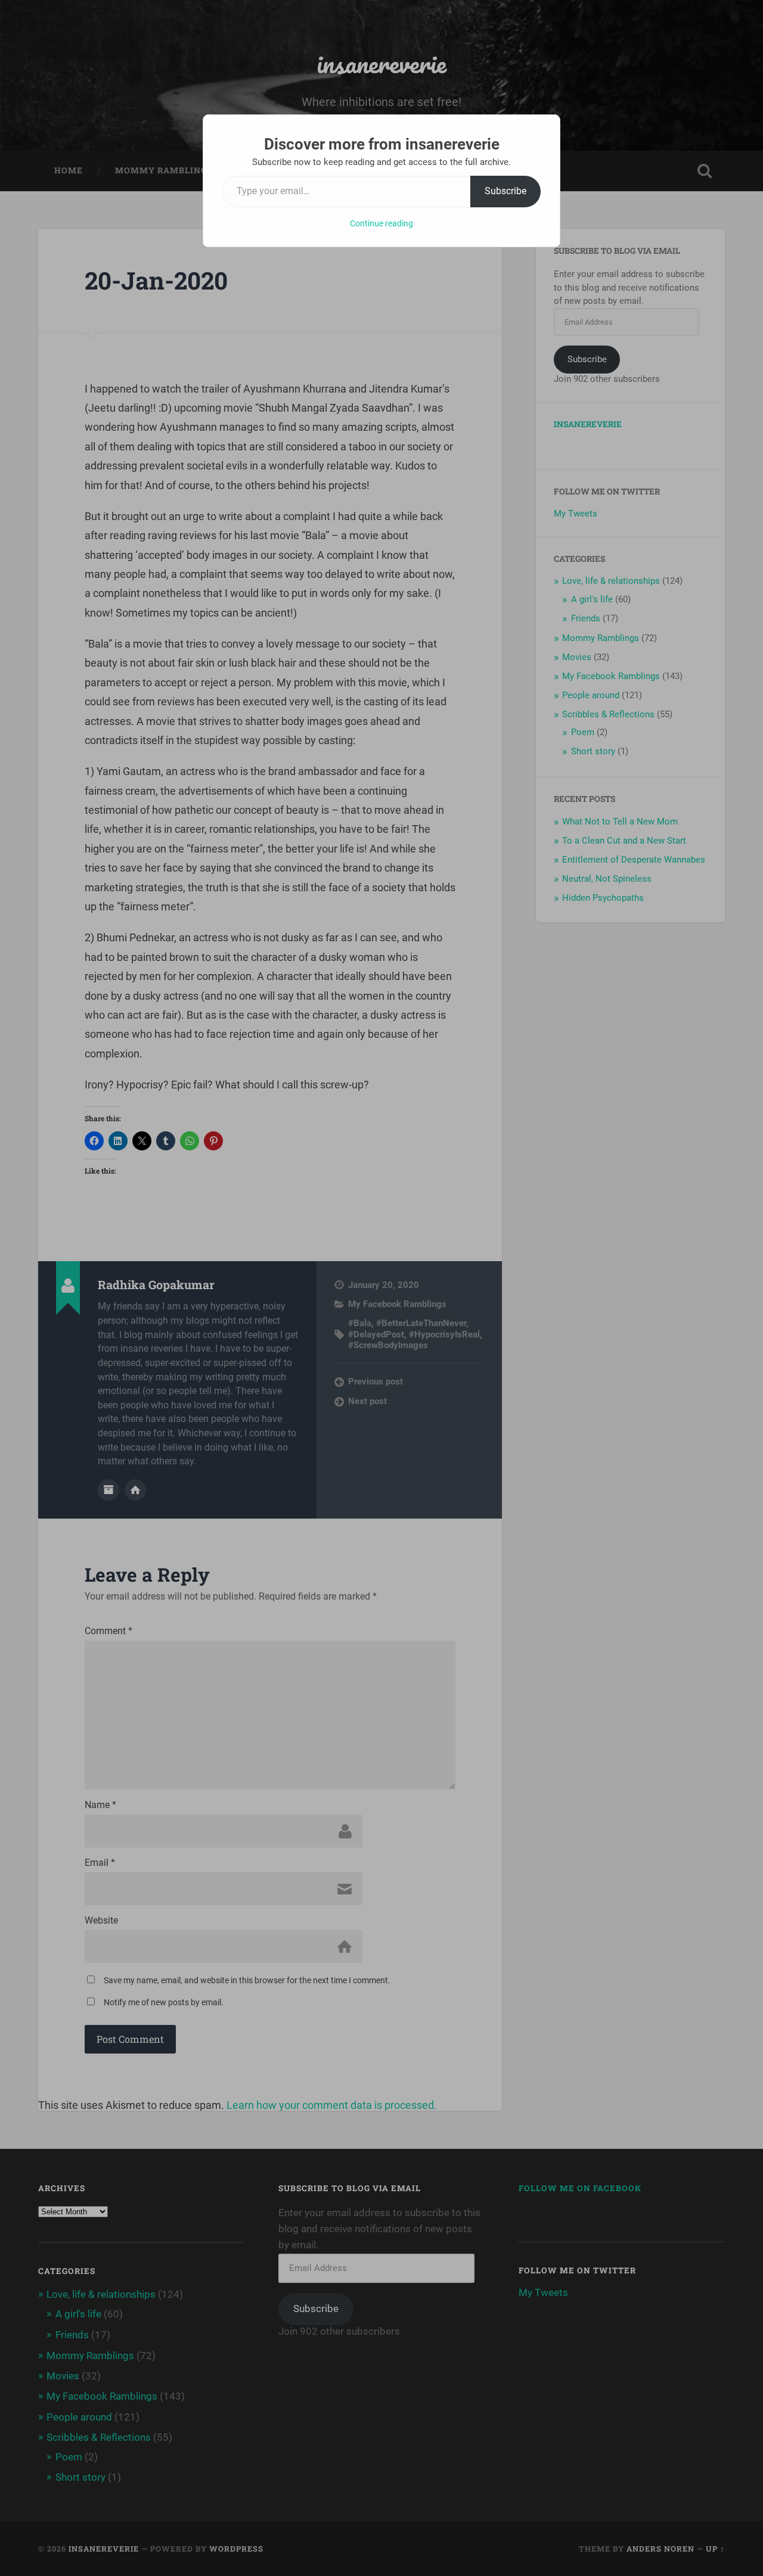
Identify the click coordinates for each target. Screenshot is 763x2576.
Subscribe (505, 191)
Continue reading (381, 223)
